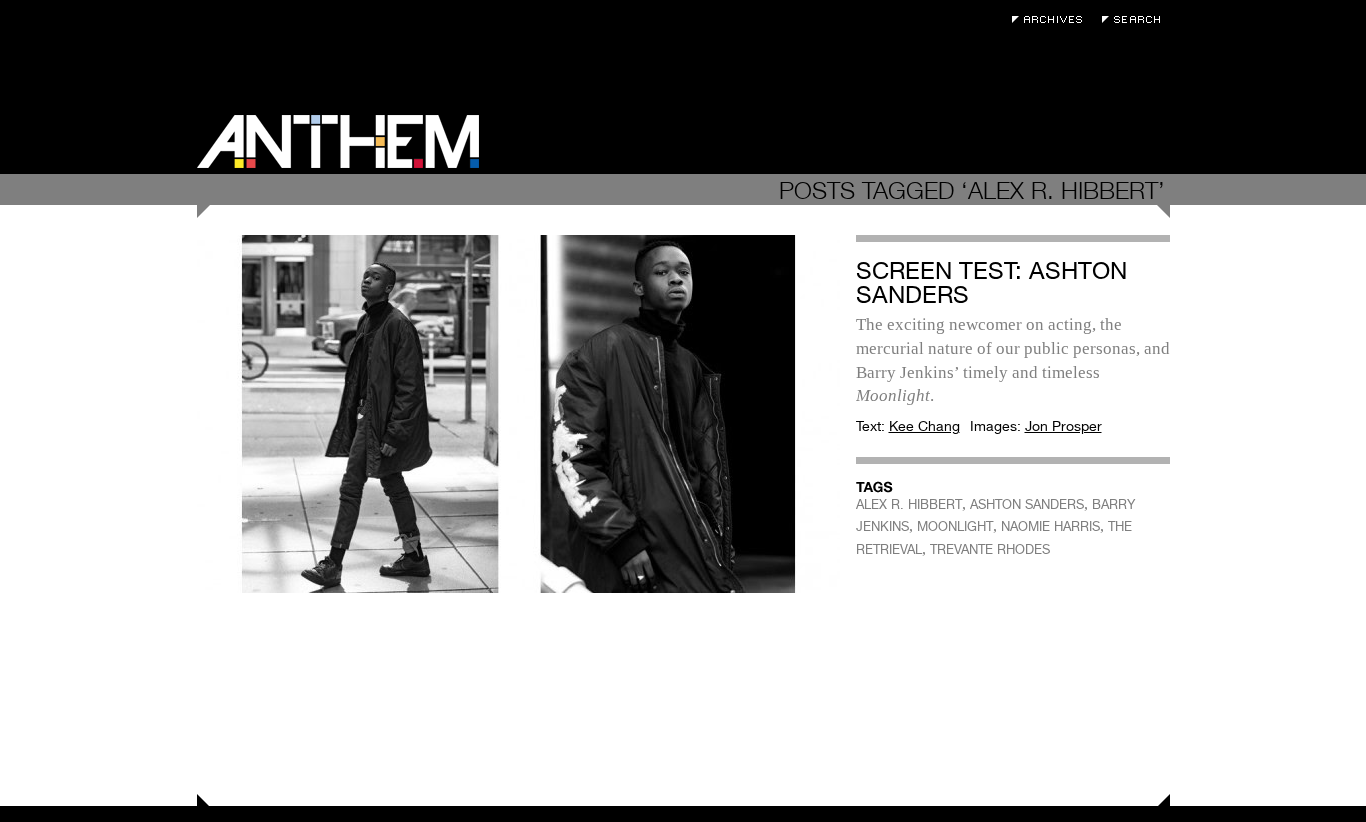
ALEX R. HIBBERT (909, 504)
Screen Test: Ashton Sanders (991, 282)
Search (1136, 19)
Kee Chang (924, 426)
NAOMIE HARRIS (1050, 526)
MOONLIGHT (955, 526)
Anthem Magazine (338, 141)
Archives (1052, 19)
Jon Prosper (1063, 426)
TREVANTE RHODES (990, 549)
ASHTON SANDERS (1027, 504)
